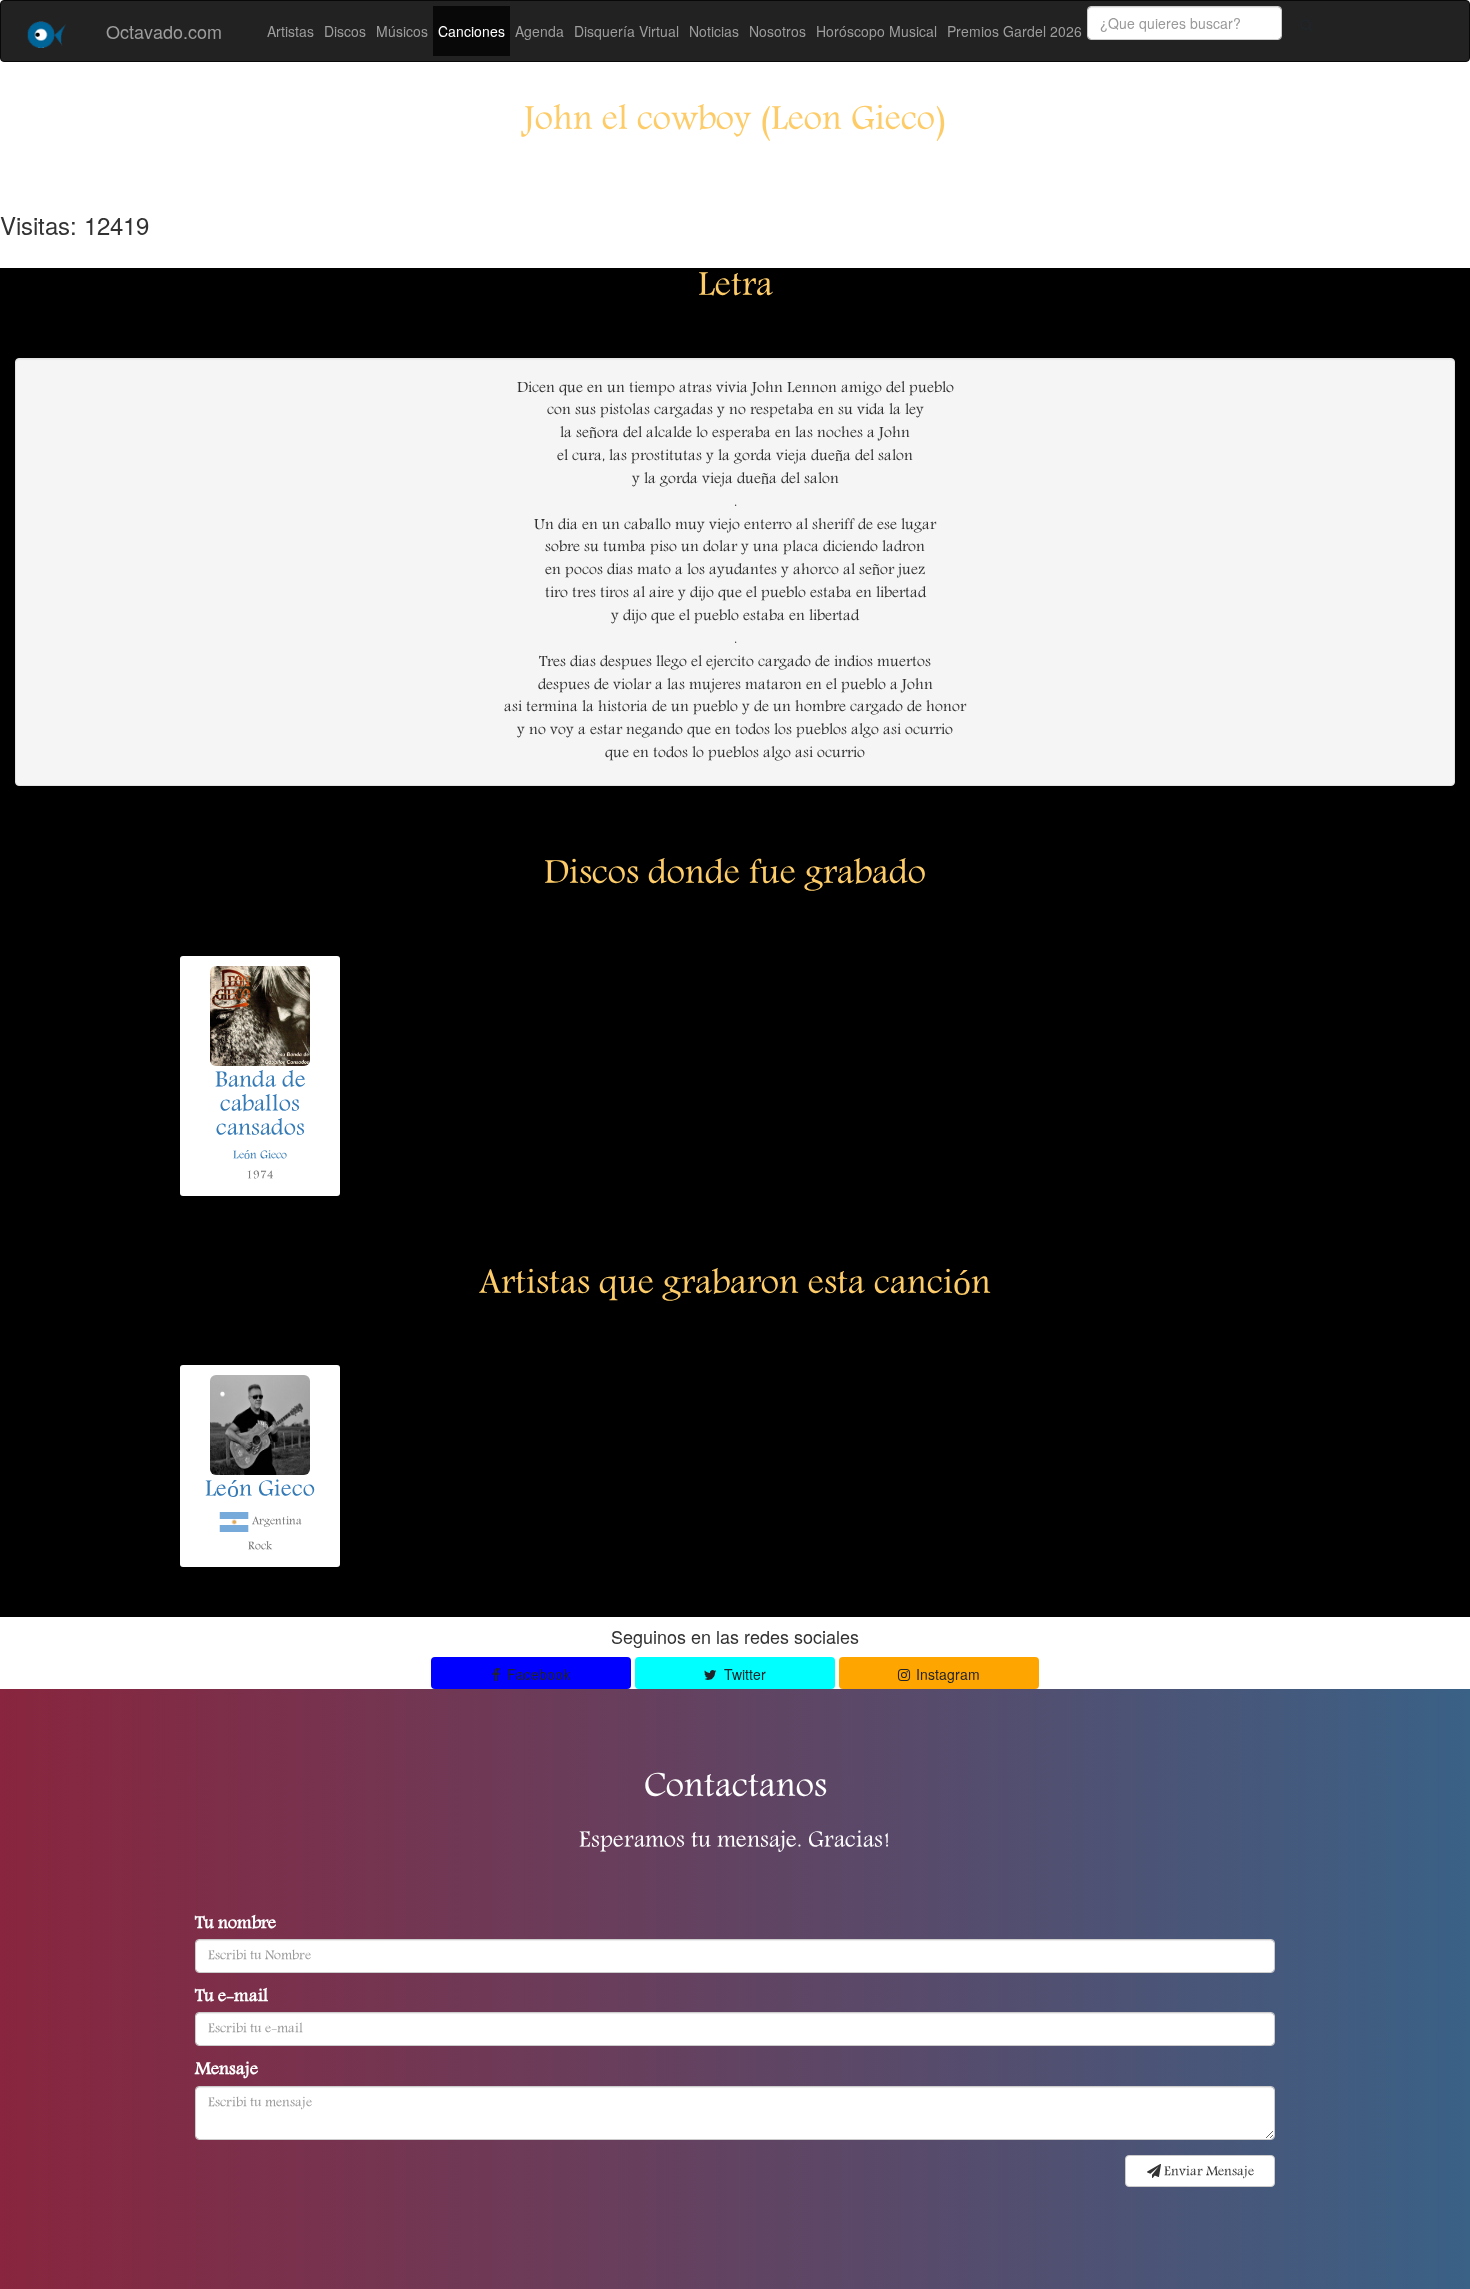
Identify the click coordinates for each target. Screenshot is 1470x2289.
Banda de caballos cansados (260, 1106)
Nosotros (777, 31)
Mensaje (226, 2071)
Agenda (539, 31)
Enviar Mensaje (1207, 2172)
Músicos (402, 31)
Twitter (743, 1674)
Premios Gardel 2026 (1014, 31)
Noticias (714, 31)
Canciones (471, 31)
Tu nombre (235, 1925)
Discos (345, 31)
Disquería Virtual (626, 31)
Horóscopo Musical (876, 31)
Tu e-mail (231, 1998)
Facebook (536, 1674)
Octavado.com (164, 31)
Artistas (290, 31)
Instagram (946, 1674)
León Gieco (260, 1155)
